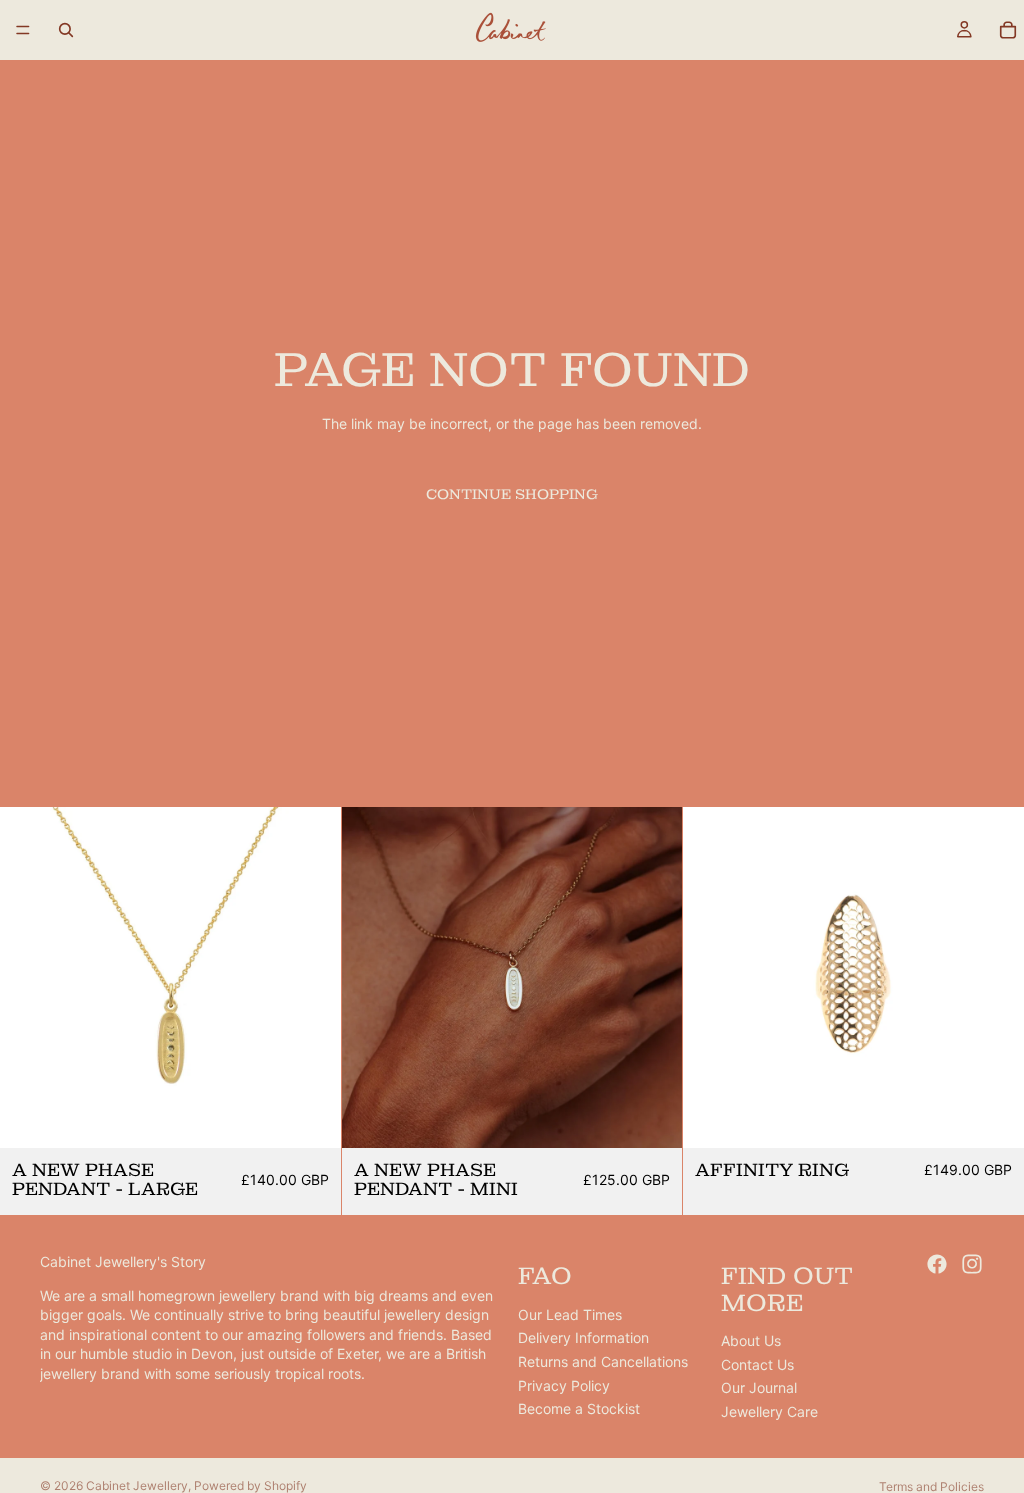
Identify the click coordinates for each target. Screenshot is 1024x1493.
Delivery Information (583, 1337)
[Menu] (23, 30)
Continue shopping (512, 494)
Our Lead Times (570, 1314)
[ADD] (310, 1117)
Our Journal (759, 1387)
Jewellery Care (769, 1411)
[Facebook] (937, 1264)
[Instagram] (972, 1264)
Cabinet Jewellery (137, 1485)
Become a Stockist (579, 1408)
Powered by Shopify (250, 1485)
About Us (751, 1340)
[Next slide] (311, 977)
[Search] (66, 30)
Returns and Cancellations (603, 1361)
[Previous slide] (30, 977)
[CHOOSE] (993, 1117)
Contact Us (757, 1364)
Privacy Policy (564, 1385)
